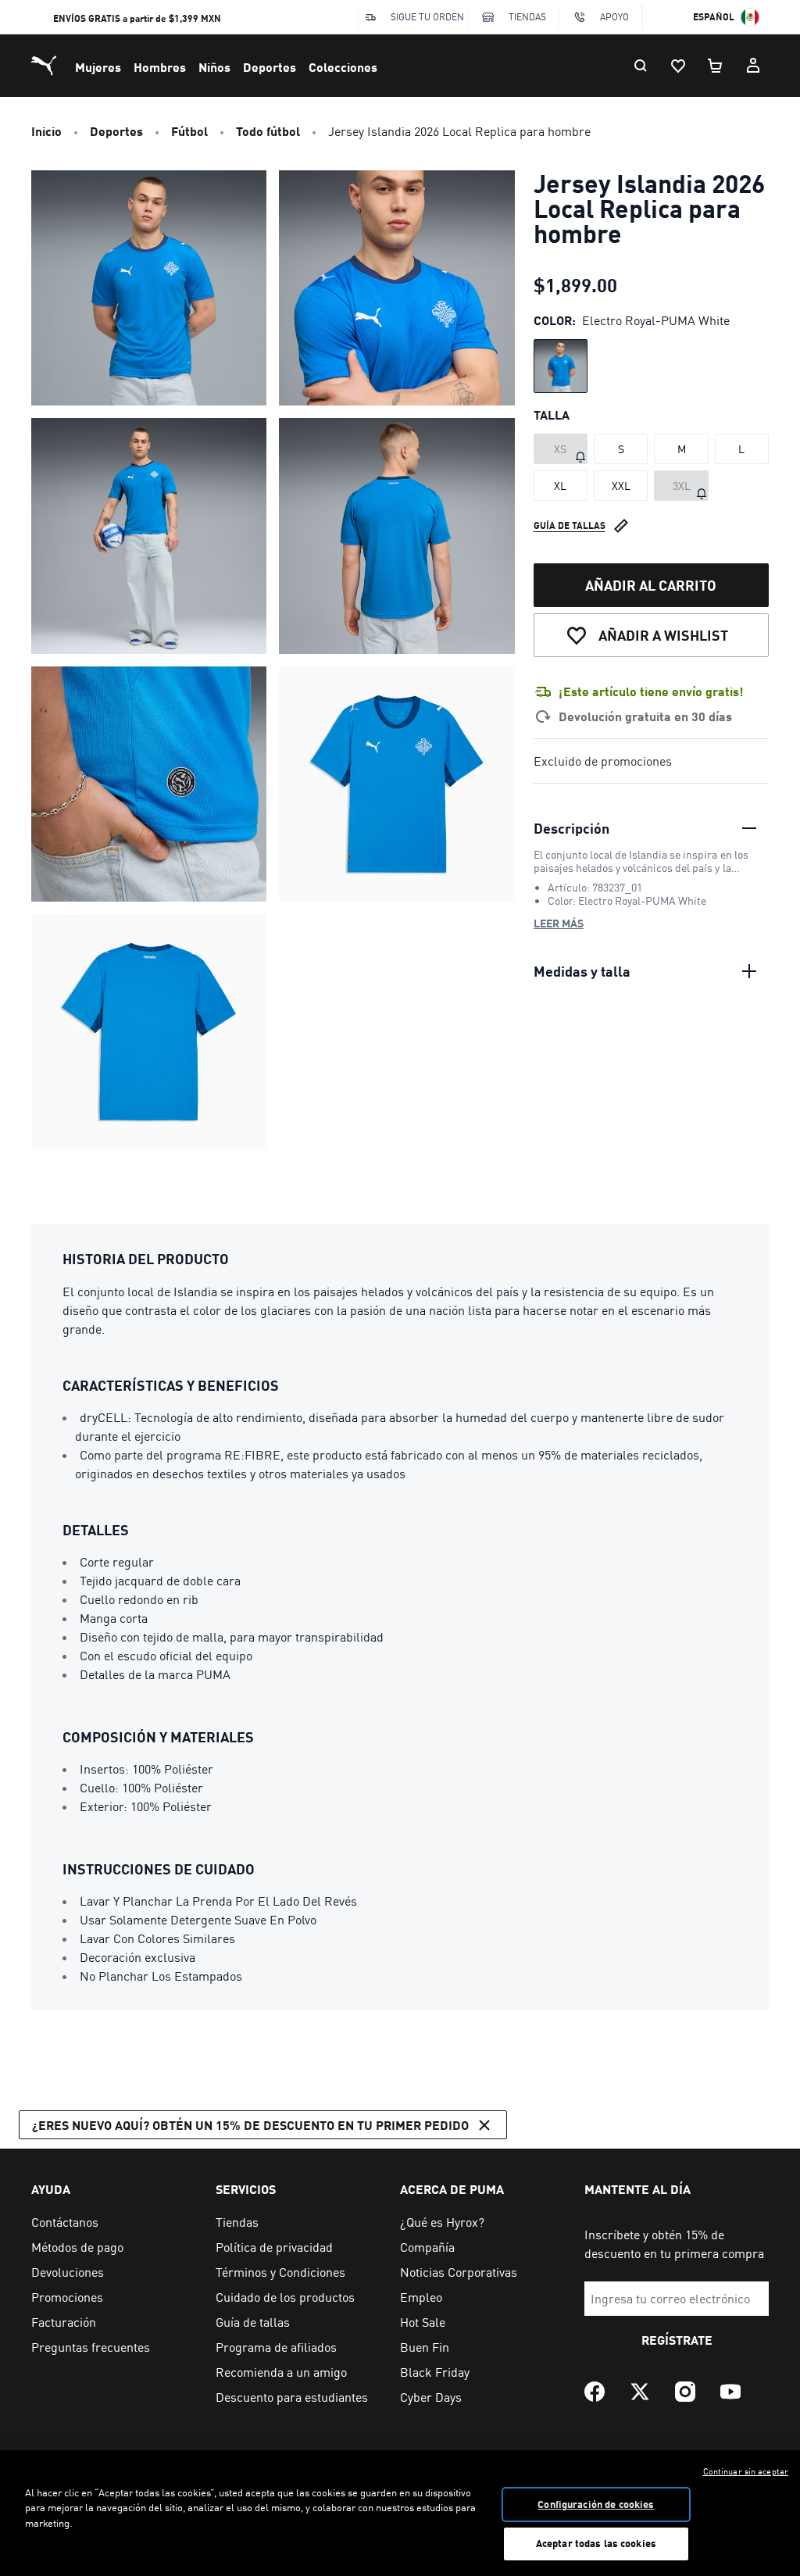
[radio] (561, 366)
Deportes (270, 67)
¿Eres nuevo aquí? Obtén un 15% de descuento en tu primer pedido (250, 2125)
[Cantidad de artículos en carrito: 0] (716, 66)
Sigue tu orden (427, 17)
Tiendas (527, 17)
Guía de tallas (570, 525)
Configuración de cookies (596, 2504)
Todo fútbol (268, 131)
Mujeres (98, 67)
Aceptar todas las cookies (596, 2543)
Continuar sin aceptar (746, 2471)
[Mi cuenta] (753, 66)
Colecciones (343, 67)
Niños (214, 67)
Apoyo (614, 17)
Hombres (160, 67)
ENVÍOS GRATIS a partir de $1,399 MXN (137, 18)
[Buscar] (641, 66)
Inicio (46, 131)
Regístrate (677, 2340)
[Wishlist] (678, 66)
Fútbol (189, 131)
